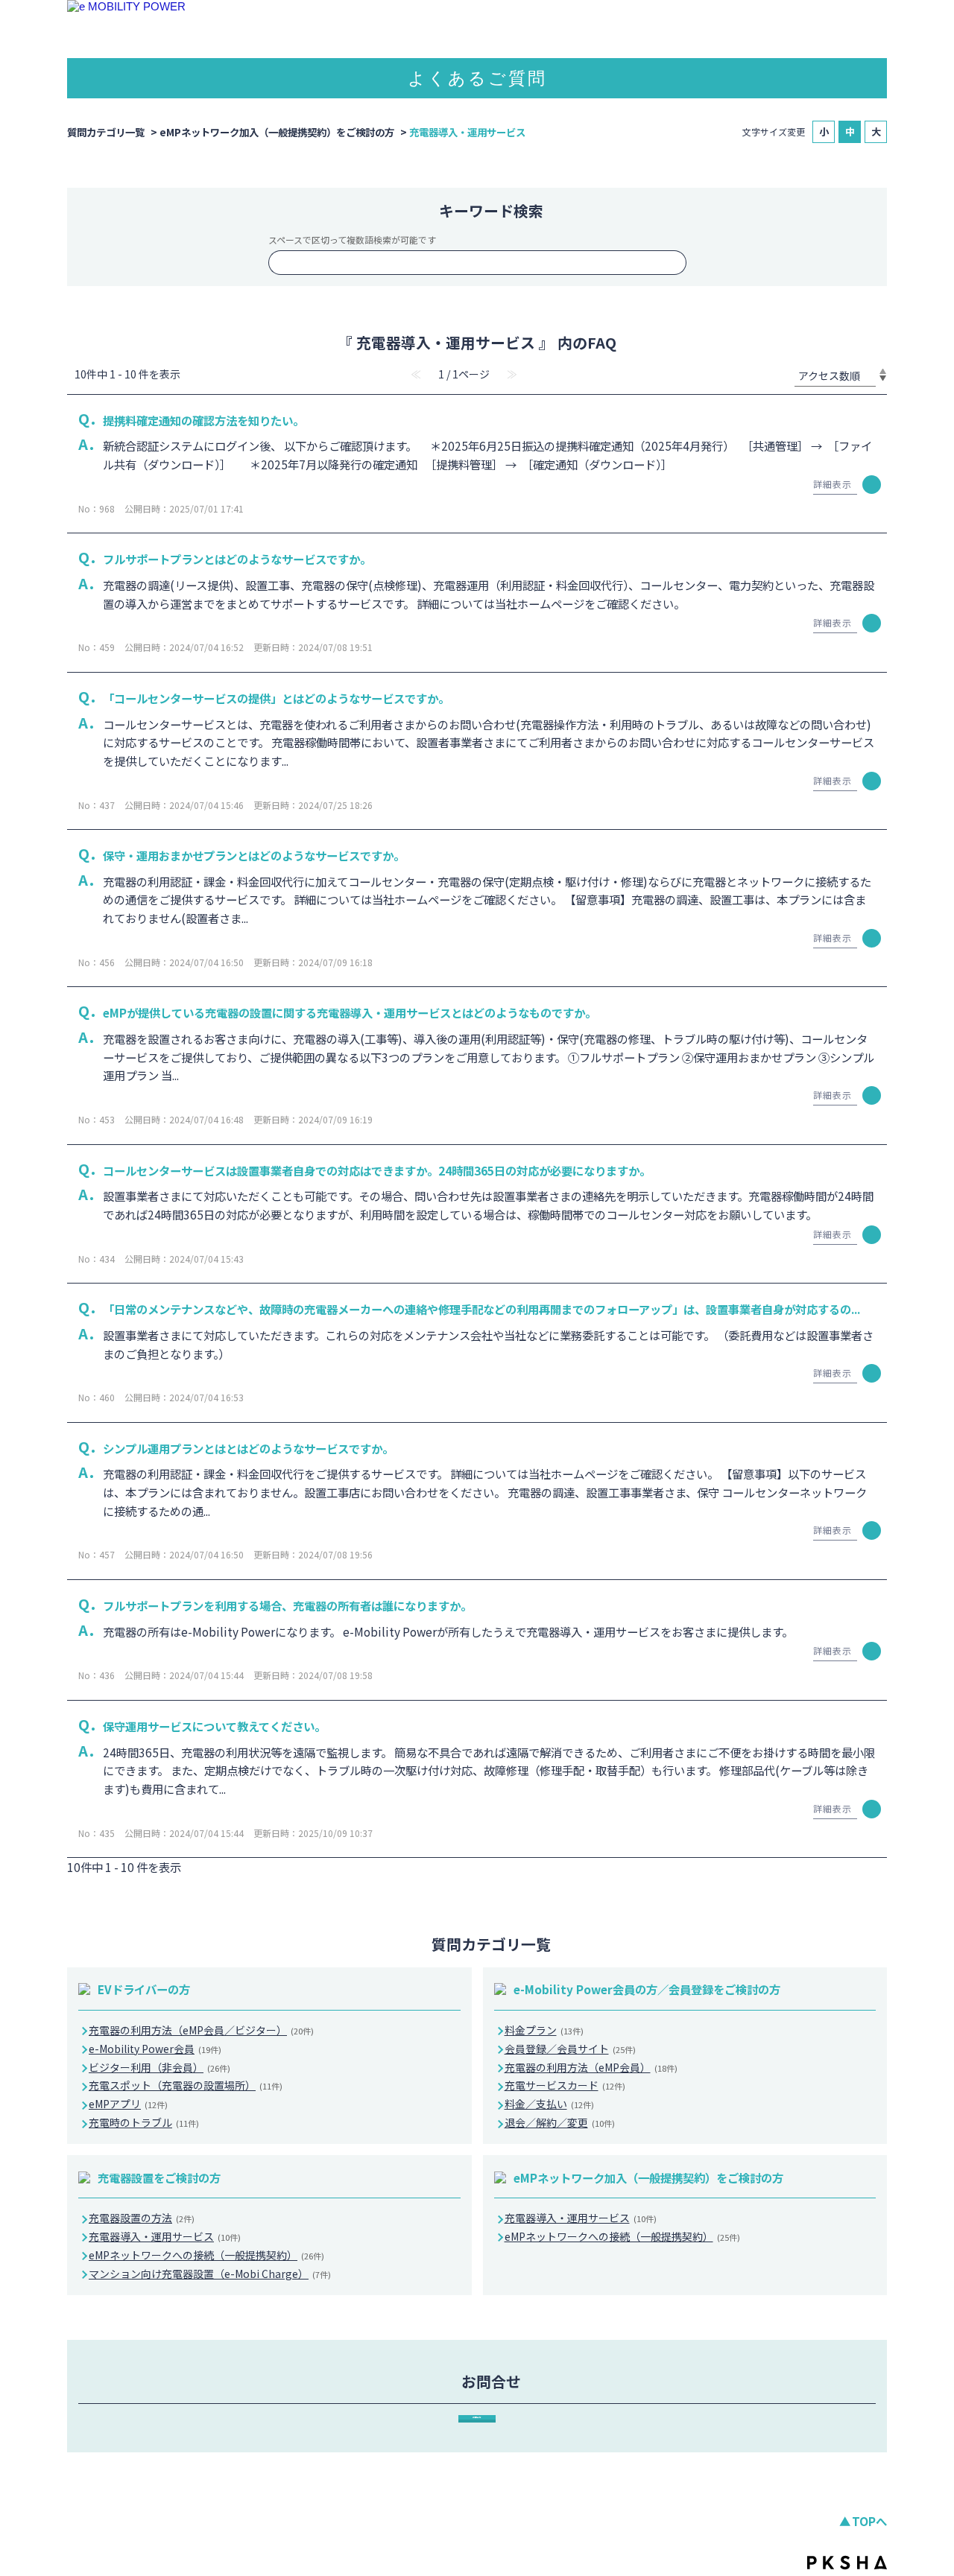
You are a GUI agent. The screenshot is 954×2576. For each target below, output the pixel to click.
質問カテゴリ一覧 (106, 132)
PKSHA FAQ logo (847, 2563)
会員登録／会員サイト (570, 2049)
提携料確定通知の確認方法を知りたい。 (203, 420)
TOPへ (869, 2521)
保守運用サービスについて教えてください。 (214, 1726)
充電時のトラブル (144, 2122)
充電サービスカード (565, 2085)
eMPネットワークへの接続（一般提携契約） (206, 2255)
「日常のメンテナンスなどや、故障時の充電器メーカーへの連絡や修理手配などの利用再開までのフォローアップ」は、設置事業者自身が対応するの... (481, 1309)
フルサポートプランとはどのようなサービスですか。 (237, 559)
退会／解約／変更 (560, 2122)
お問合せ (477, 2417)
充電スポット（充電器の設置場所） (186, 2085)
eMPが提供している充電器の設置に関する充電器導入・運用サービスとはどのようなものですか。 (350, 1012)
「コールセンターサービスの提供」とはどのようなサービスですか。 (276, 698)
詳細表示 (833, 484)
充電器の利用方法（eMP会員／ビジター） (201, 2030)
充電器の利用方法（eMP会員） (591, 2067)
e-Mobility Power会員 (155, 2049)
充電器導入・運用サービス (165, 2236)
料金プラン (544, 2030)
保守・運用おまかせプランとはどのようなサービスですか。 (254, 855)
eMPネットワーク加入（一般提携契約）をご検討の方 (277, 132)
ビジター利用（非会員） (159, 2067)
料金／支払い (549, 2104)
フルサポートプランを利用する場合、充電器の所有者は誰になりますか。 (287, 1605)
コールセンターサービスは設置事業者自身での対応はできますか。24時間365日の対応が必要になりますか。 (377, 1170)
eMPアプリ (128, 2104)
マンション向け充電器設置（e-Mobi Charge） (210, 2274)
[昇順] (883, 371)
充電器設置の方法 (142, 2218)
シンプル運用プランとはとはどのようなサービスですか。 (248, 1448)
